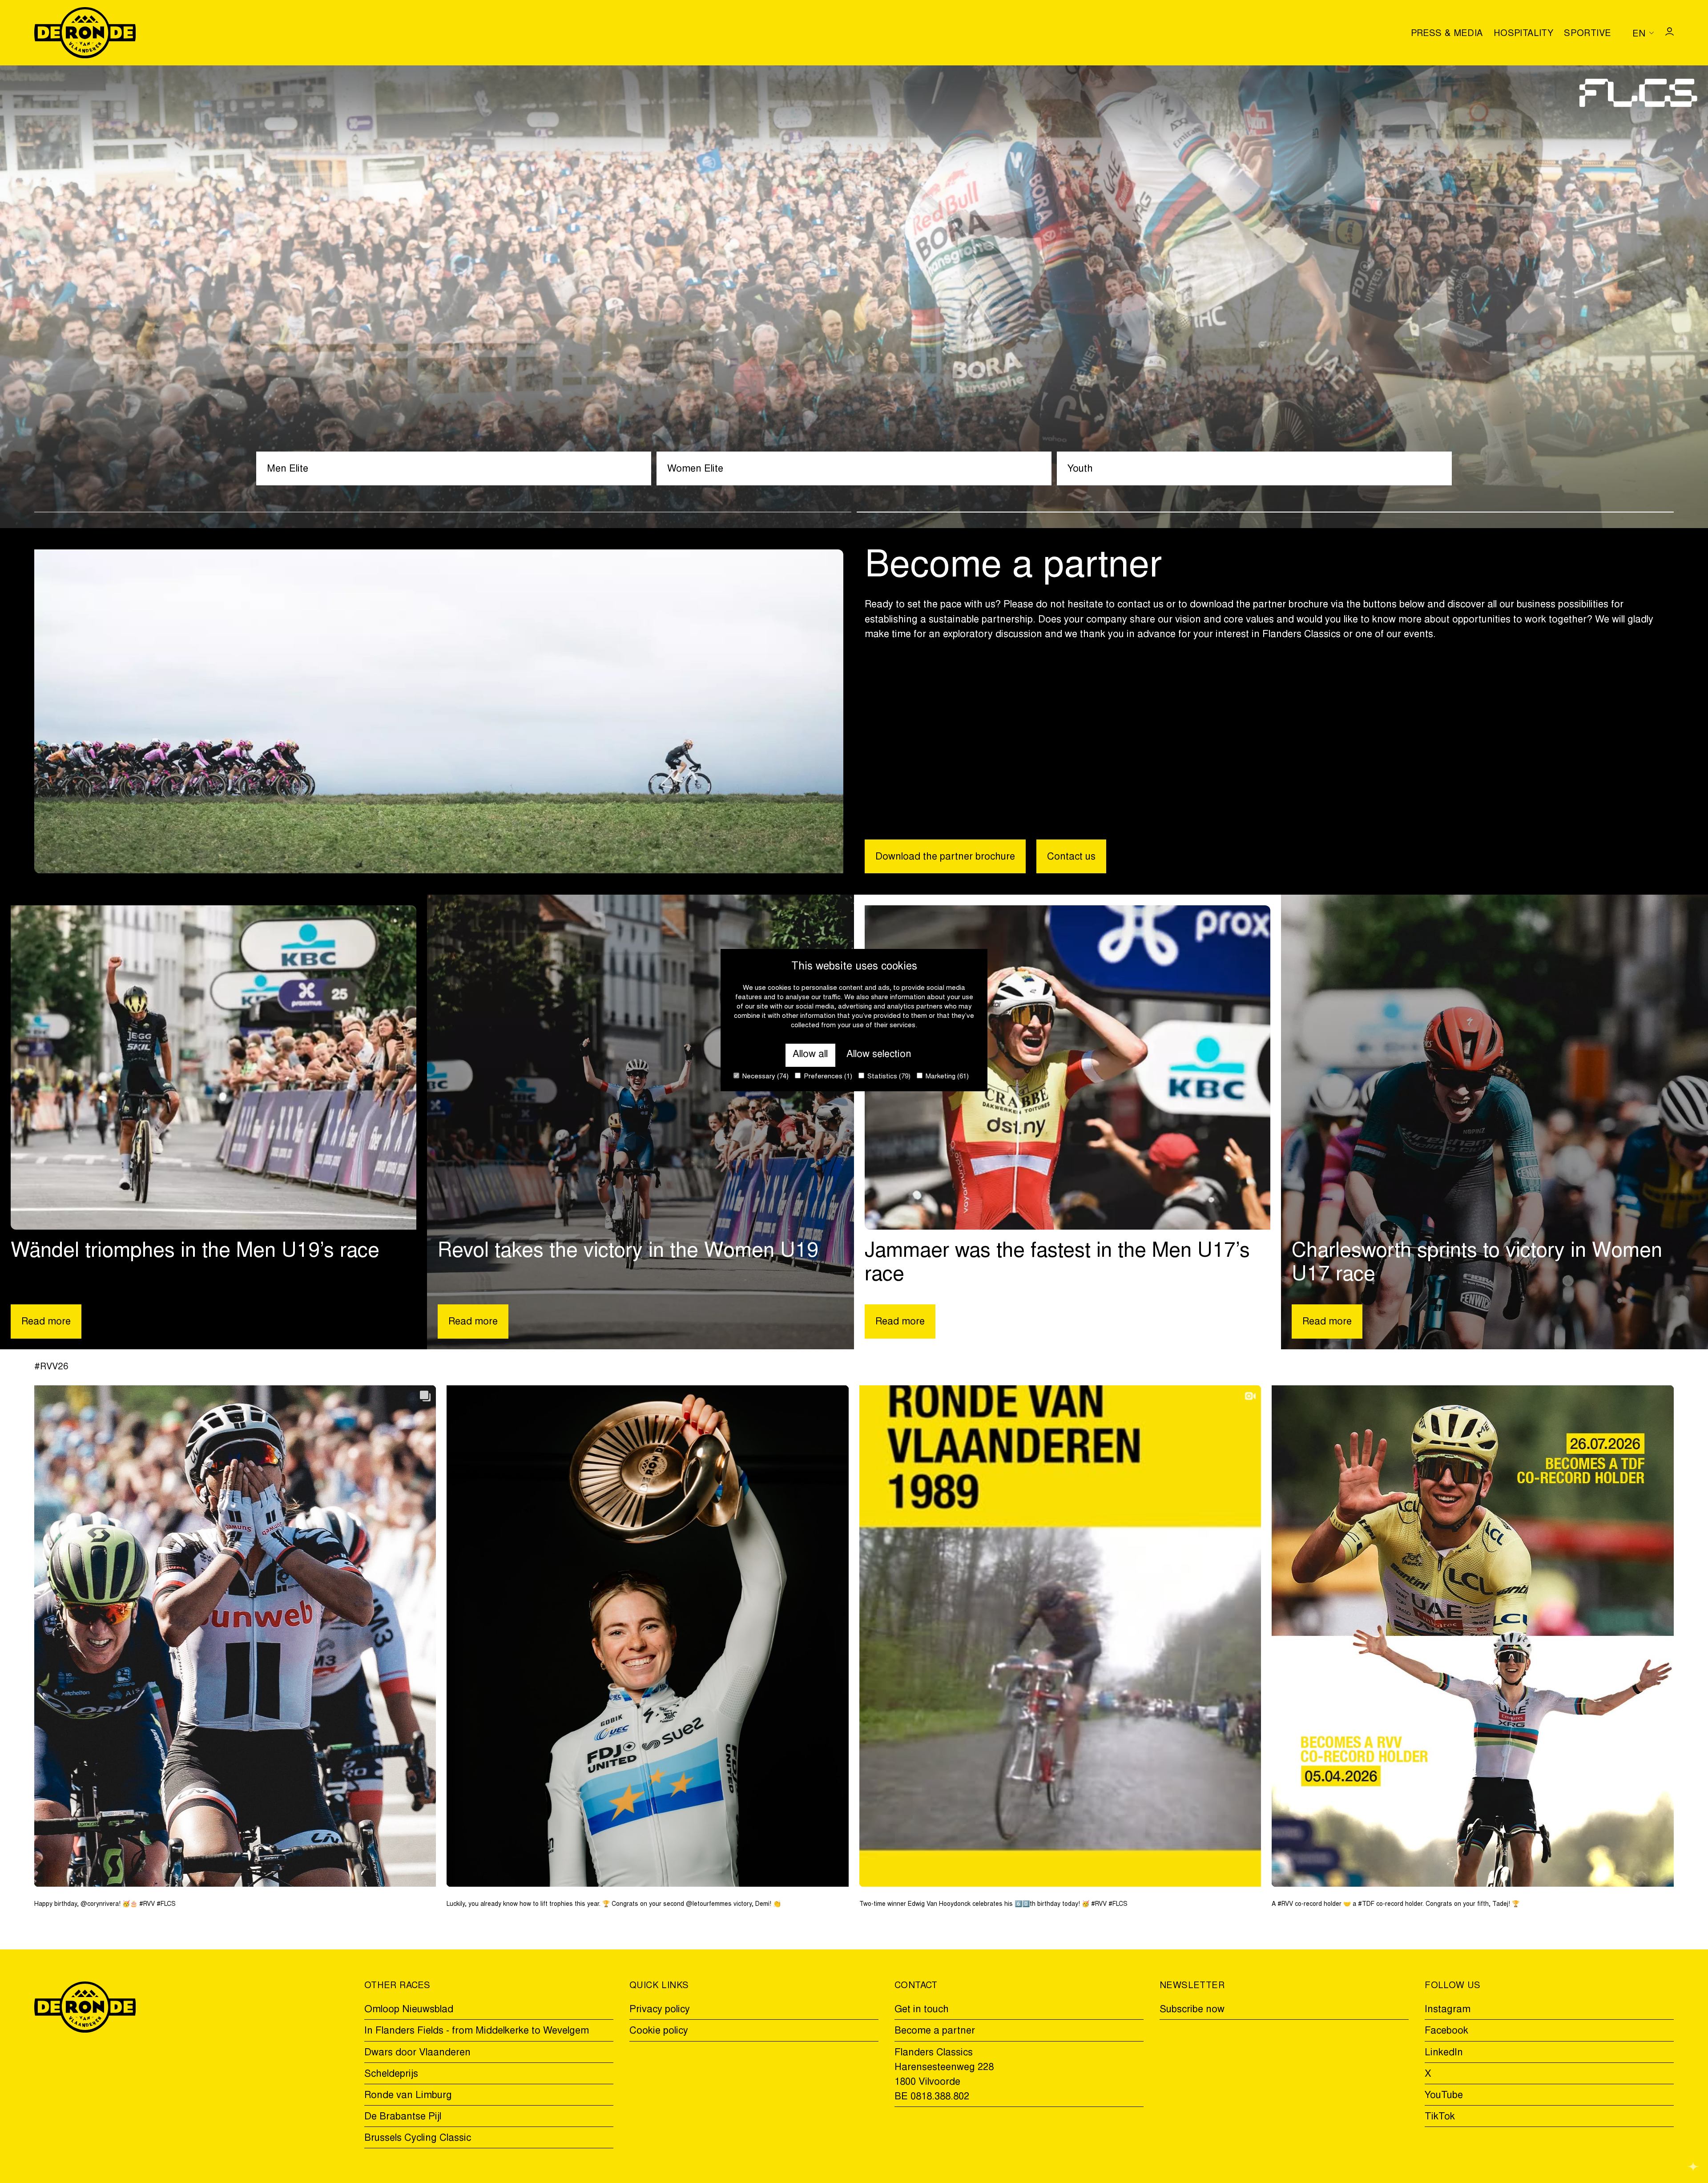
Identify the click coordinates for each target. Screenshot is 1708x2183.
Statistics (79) (888, 1077)
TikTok (1440, 2117)
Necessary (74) (765, 1077)
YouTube (1444, 2096)
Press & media (1447, 34)
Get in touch (922, 2010)
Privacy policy (660, 2010)
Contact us (1071, 857)
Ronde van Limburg (408, 2096)
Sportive (1587, 34)
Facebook (1446, 2031)
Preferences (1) (827, 1077)
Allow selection (879, 1055)
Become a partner (935, 2031)
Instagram (1448, 2010)
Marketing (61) (946, 1077)
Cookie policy (659, 2031)
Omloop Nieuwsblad (409, 2010)
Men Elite (288, 469)
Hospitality (1523, 34)
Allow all (810, 1055)
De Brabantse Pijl (403, 2117)
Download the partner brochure (945, 857)
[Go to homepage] (85, 33)
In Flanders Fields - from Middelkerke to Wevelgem (477, 2031)
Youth (1080, 469)
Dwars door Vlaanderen (417, 2053)
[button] (443, 512)
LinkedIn (1444, 2053)
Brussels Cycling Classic (418, 2139)
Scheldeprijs (391, 2074)
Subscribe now (1192, 2010)
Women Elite (695, 469)
